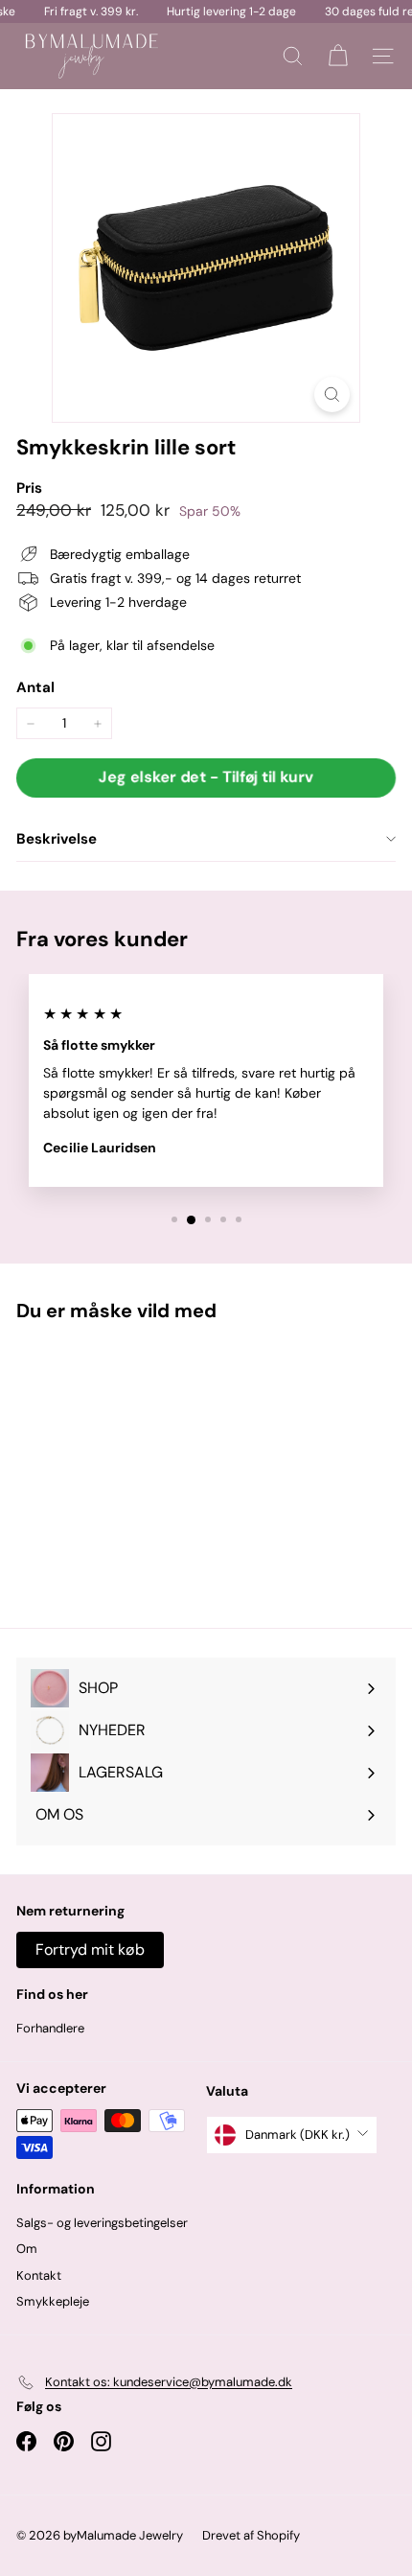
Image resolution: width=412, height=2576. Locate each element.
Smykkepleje (53, 2301)
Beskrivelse (57, 839)
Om (27, 2249)
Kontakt (39, 2275)
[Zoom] (332, 395)
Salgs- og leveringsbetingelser (102, 2223)
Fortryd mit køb (90, 1949)
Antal (35, 687)
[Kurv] (338, 56)
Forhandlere (50, 2028)
